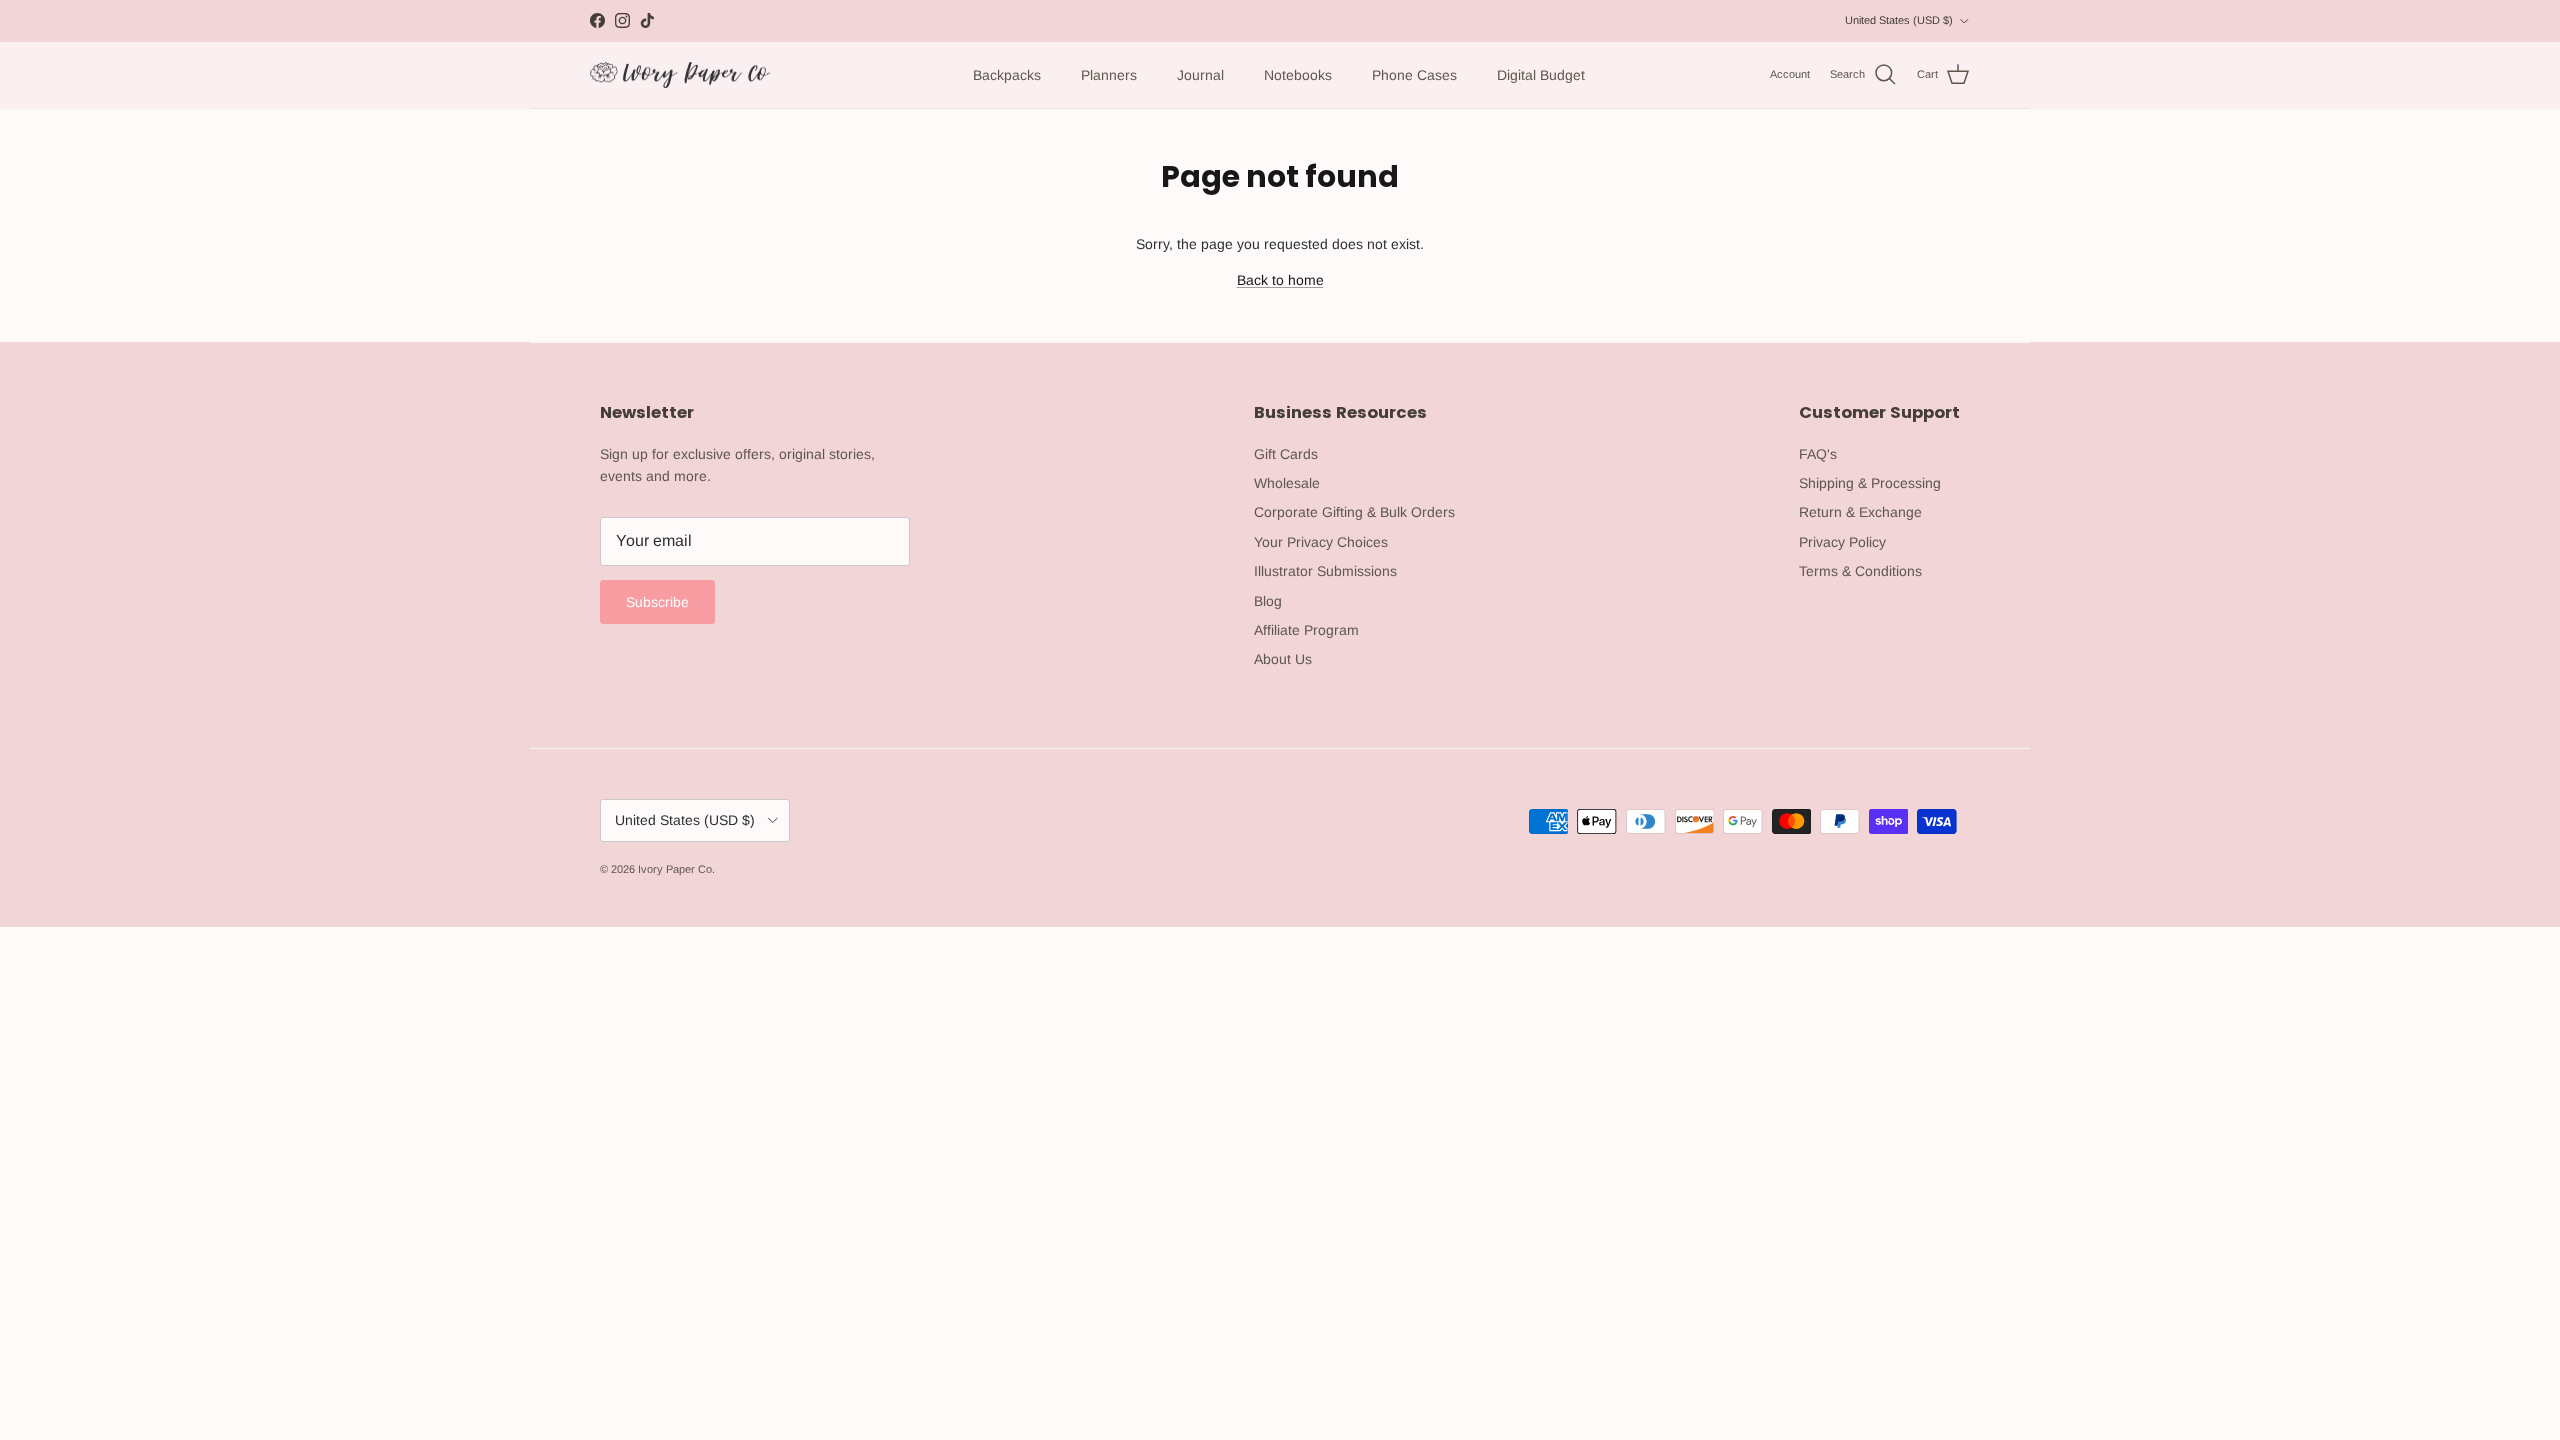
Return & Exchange (1860, 512)
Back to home (1280, 280)
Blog (1268, 601)
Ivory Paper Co (675, 869)
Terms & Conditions (1860, 571)
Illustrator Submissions (1325, 571)
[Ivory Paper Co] (680, 75)
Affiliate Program (1306, 630)
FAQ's (1818, 454)
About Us (1283, 659)
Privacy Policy (1842, 542)
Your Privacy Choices (1321, 542)
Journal (1200, 75)
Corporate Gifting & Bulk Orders (1354, 512)
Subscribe (657, 602)
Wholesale (1287, 483)
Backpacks (1007, 75)
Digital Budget (1541, 75)
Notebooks (1298, 75)
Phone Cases (1414, 75)
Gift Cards (1286, 454)
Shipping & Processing (1870, 483)
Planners (1109, 75)
